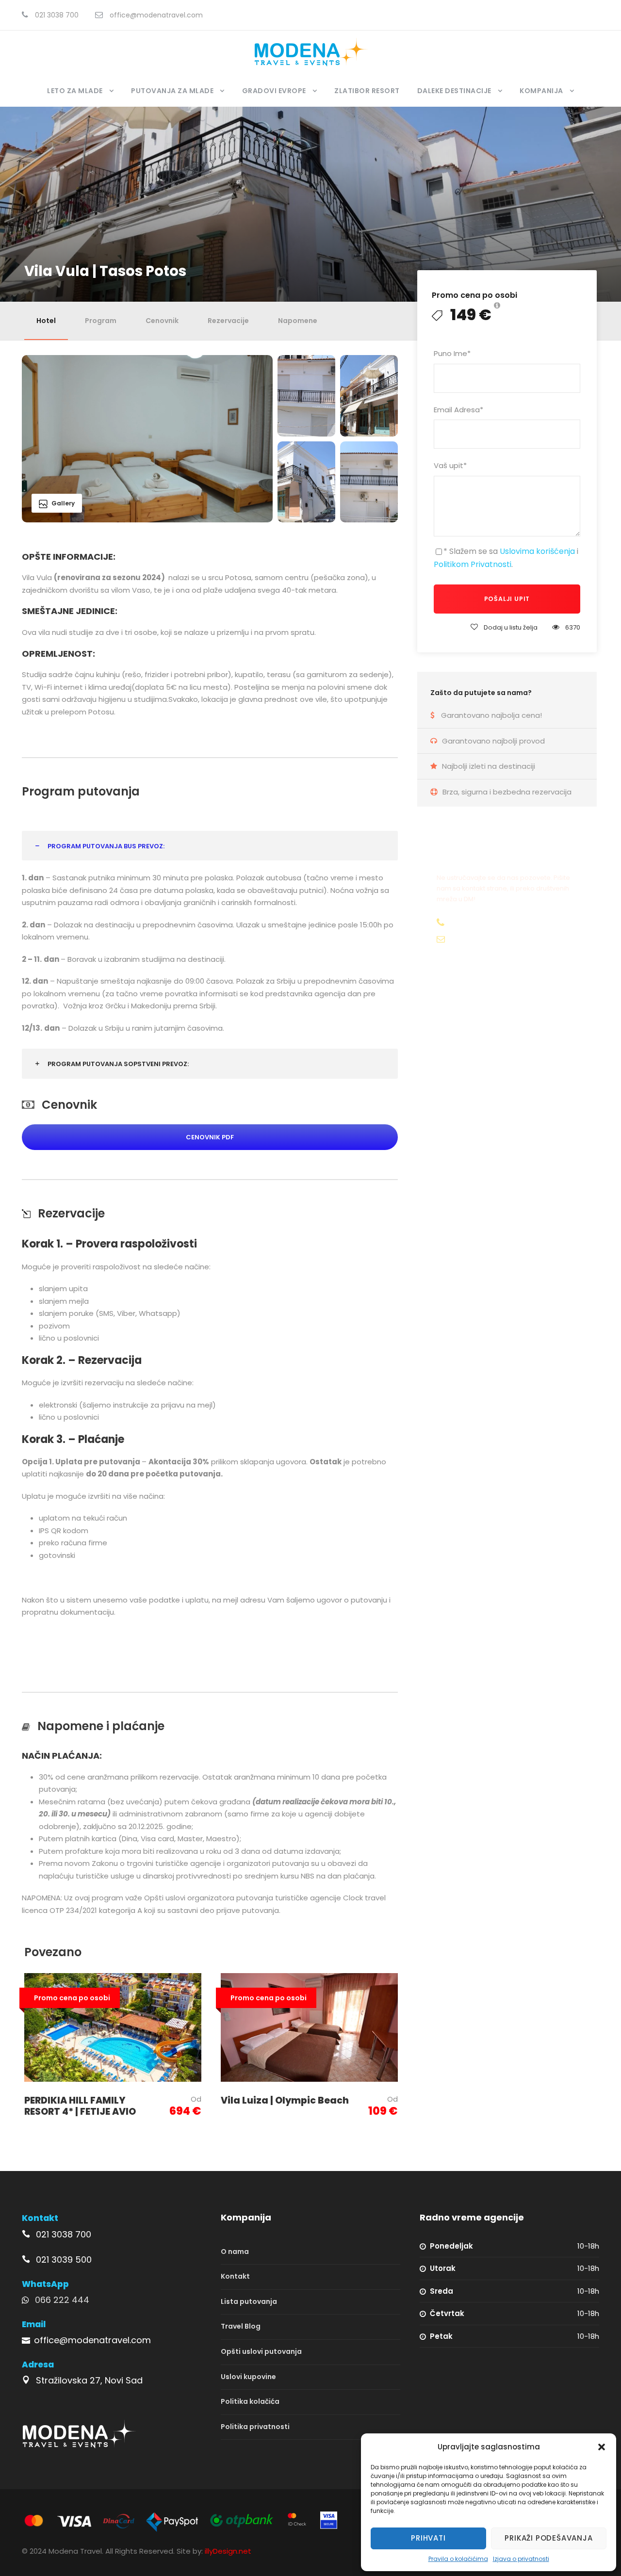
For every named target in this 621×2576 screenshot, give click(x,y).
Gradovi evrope (274, 91)
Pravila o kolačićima (458, 2559)
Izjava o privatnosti (521, 2559)
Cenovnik (162, 321)
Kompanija (541, 91)
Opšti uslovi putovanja (261, 2351)
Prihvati (428, 2538)
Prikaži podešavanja (548, 2538)
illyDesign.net (228, 2551)
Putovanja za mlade (172, 91)
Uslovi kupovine (248, 2377)
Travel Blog (241, 2327)
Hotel (46, 321)
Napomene (298, 321)
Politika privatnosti (255, 2427)
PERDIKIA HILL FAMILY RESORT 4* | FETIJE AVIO (80, 2106)
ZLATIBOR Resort (367, 91)
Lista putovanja (249, 2301)
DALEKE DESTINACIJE (454, 91)
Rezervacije (228, 321)
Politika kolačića (250, 2401)
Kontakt (235, 2276)
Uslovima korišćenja (537, 551)
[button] (602, 2447)
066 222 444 (62, 2300)
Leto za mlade (75, 91)
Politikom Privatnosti (473, 564)
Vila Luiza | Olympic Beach (285, 2100)
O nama (235, 2252)
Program (101, 321)
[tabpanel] (210, 635)
